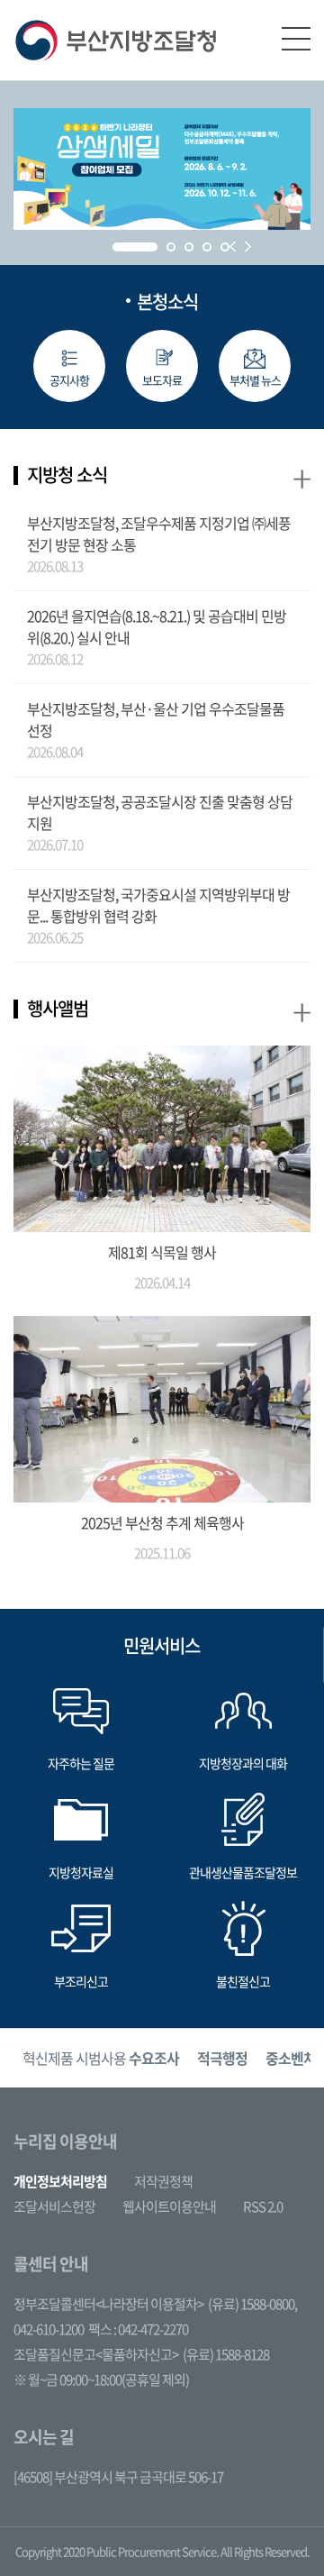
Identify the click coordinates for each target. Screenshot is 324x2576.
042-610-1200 (49, 2329)
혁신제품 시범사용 (101, 2058)
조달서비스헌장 (54, 2206)
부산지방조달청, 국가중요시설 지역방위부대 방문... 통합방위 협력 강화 (158, 905)
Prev (233, 247)
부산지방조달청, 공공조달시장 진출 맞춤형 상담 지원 (160, 812)
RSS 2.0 (263, 2206)
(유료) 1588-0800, (252, 2304)
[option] (101, 2058)
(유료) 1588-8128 (226, 2354)
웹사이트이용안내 (169, 2206)
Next (248, 247)
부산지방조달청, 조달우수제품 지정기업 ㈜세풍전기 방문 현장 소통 (159, 534)
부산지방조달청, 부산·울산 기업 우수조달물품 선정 (156, 719)
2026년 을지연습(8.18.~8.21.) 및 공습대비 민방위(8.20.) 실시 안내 (157, 626)
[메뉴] (296, 39)
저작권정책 (163, 2181)
